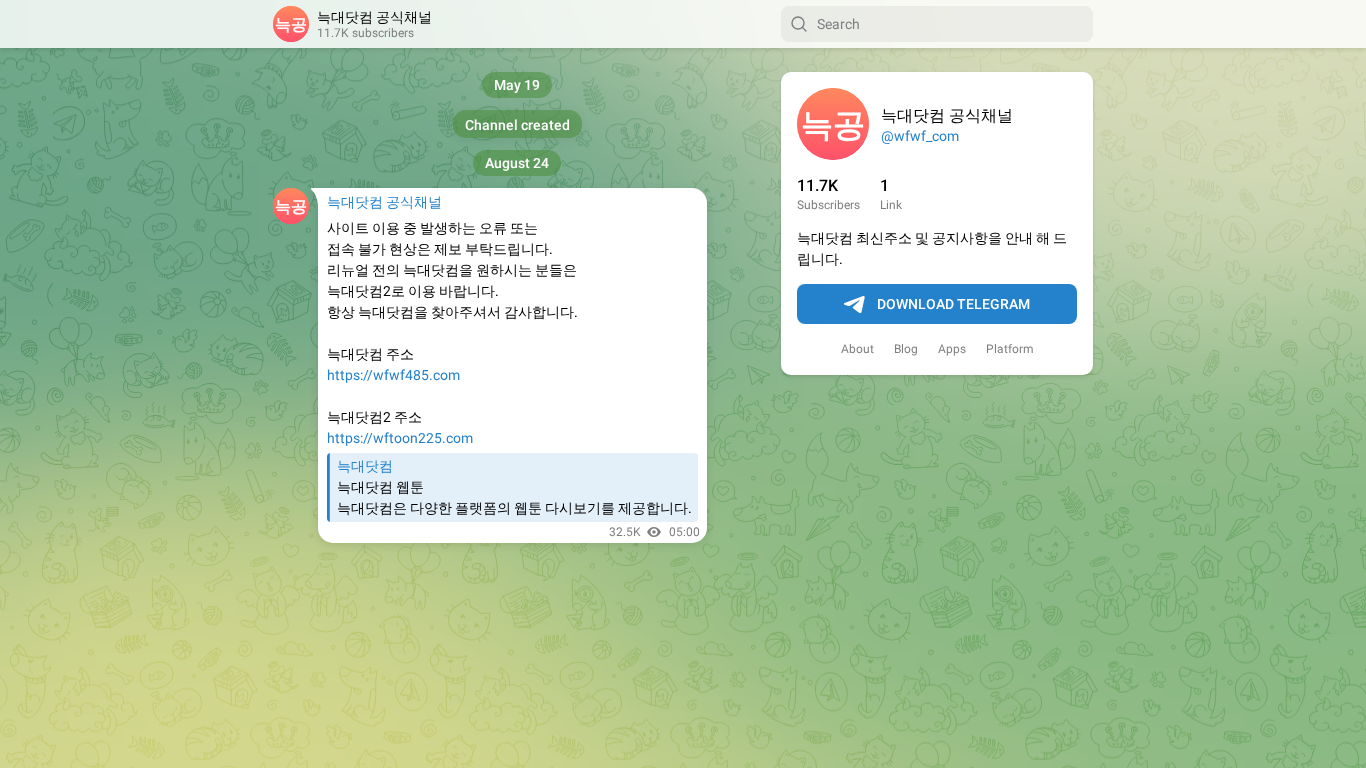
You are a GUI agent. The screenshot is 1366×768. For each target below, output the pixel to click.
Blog (906, 349)
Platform (1010, 349)
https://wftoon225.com (400, 438)
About (857, 349)
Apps (952, 349)
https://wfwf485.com (393, 375)
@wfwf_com (920, 136)
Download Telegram (953, 304)
